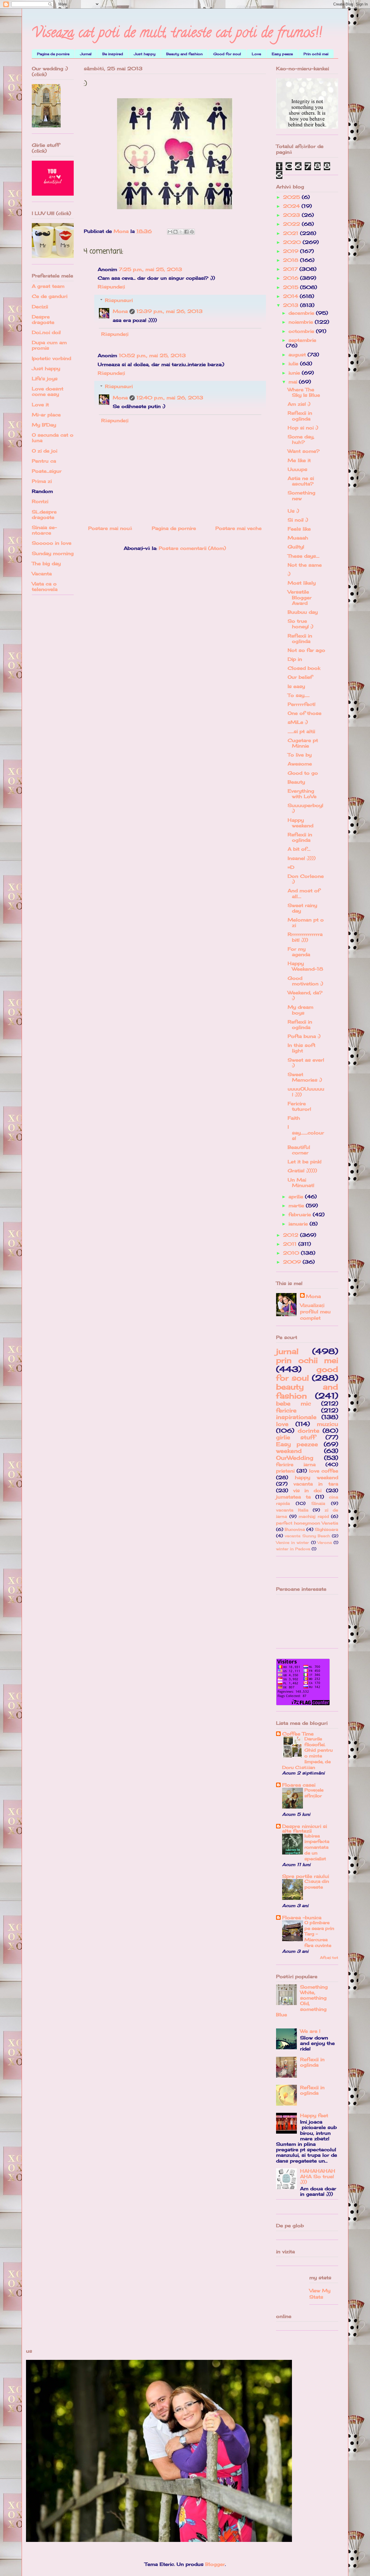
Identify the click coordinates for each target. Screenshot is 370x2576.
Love (256, 54)
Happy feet (314, 2115)
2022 (292, 224)
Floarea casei (299, 1785)
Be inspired (113, 54)
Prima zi (42, 481)
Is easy (296, 686)
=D (291, 867)
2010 (292, 1253)
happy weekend (317, 1477)
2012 (292, 1235)
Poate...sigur (47, 471)
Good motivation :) (305, 981)
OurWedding (295, 1458)
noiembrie (302, 322)
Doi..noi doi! (46, 332)
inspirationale (296, 1417)
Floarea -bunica (302, 1917)
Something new (301, 495)
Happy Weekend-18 (305, 966)
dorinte (309, 1431)
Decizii (40, 307)
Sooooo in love (52, 543)
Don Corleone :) (306, 879)
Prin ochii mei (316, 54)
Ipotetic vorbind (51, 358)
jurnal (287, 1351)
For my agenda (299, 952)
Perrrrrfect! (301, 704)
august (298, 355)
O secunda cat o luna (53, 438)
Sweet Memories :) (305, 1077)
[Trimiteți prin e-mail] (170, 232)
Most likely (302, 583)
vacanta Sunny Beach (307, 1536)
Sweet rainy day (302, 908)
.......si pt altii (301, 731)
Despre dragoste (43, 319)
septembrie (302, 340)
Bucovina (295, 1529)
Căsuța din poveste (317, 1884)
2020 (293, 242)
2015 (292, 287)
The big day (46, 563)
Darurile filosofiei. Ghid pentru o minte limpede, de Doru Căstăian (307, 1753)
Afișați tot (329, 1957)
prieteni (285, 1471)
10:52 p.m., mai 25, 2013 (152, 355)
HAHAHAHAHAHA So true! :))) (318, 2176)
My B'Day (44, 425)
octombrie (302, 331)
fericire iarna (296, 1464)
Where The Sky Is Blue (304, 392)
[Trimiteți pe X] (181, 232)
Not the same (305, 565)
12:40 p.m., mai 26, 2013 (170, 398)
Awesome (300, 764)
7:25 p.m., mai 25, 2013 (150, 269)
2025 (292, 197)
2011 (291, 1244)
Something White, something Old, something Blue (302, 2001)
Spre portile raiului (306, 1876)
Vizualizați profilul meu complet (315, 1312)
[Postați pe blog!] (175, 232)
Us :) (293, 511)
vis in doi (307, 1490)
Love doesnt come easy (48, 391)
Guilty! (296, 547)
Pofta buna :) (304, 1036)
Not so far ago (306, 650)
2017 (291, 269)
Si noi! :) (298, 520)
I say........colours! (306, 1132)
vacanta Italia (292, 1510)
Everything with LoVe (302, 794)
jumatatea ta (293, 1497)
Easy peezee (297, 1444)
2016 (292, 278)
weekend (289, 1451)
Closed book (304, 668)
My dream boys (300, 1010)
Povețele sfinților (314, 1793)
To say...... (299, 695)
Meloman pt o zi (306, 922)
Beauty (296, 782)
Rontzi (40, 501)
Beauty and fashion (184, 54)
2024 (292, 206)
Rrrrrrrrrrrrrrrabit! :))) (305, 937)
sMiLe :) (298, 722)
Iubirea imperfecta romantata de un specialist (317, 1847)
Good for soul (227, 54)
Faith (294, 1118)
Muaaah (298, 538)
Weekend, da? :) (305, 995)
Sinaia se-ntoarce (44, 530)
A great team (48, 286)
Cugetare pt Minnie (303, 743)
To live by (300, 755)
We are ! (310, 2031)
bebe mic (294, 1403)
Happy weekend (300, 823)
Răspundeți (111, 287)
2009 (293, 1262)
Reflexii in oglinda (300, 416)
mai (294, 382)
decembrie (302, 313)
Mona (120, 311)
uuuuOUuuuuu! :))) (306, 1092)
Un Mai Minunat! (301, 1183)
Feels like (299, 529)
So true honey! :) (300, 624)
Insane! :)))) (302, 858)
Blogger (215, 2564)
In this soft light (301, 1048)
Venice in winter (293, 1542)
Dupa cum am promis (49, 345)
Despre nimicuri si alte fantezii (305, 1828)
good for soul (307, 1374)
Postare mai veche (238, 528)
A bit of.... (299, 849)
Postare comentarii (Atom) (192, 548)
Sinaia (318, 1503)
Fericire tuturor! (299, 1106)
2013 (292, 305)
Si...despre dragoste (44, 514)
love (282, 1424)
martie (297, 1206)
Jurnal (86, 54)
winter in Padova (293, 1549)
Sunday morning (53, 553)
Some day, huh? (301, 439)
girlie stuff (296, 1437)
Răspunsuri (119, 300)
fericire (286, 1410)
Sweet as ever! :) (306, 1063)
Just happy (145, 54)
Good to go (303, 773)
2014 (291, 296)
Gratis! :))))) (302, 1171)
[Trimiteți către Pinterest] (192, 232)
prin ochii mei (307, 1360)
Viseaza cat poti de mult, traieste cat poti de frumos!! (177, 34)
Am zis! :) (299, 404)
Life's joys (45, 379)
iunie (295, 373)
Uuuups (297, 469)
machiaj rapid (314, 1516)
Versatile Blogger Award (300, 597)
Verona (325, 1542)
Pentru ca (44, 461)
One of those (305, 713)
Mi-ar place (46, 415)
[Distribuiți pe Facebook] (186, 232)
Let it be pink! (305, 1162)
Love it (40, 405)
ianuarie (299, 1224)
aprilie (297, 1197)
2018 (292, 260)
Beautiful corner (299, 1150)
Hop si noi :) (303, 428)
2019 (292, 251)
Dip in (295, 659)
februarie (301, 1214)
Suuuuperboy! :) (305, 808)
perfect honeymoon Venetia (307, 1523)
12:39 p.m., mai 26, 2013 (170, 311)
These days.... (304, 556)
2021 (292, 233)
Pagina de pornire (53, 54)
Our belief (300, 677)
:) (289, 574)
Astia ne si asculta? (301, 481)
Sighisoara (326, 1529)
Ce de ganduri (50, 296)
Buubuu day (303, 612)
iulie (294, 364)
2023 (292, 215)
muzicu (328, 1424)
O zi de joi (45, 451)
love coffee (324, 1471)
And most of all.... (304, 893)
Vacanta (42, 574)
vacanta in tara (316, 1484)
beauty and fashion (307, 1391)
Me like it (299, 460)
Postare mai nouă (110, 528)
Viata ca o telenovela (45, 586)
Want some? (304, 451)
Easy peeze (282, 54)
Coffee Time (298, 1734)
